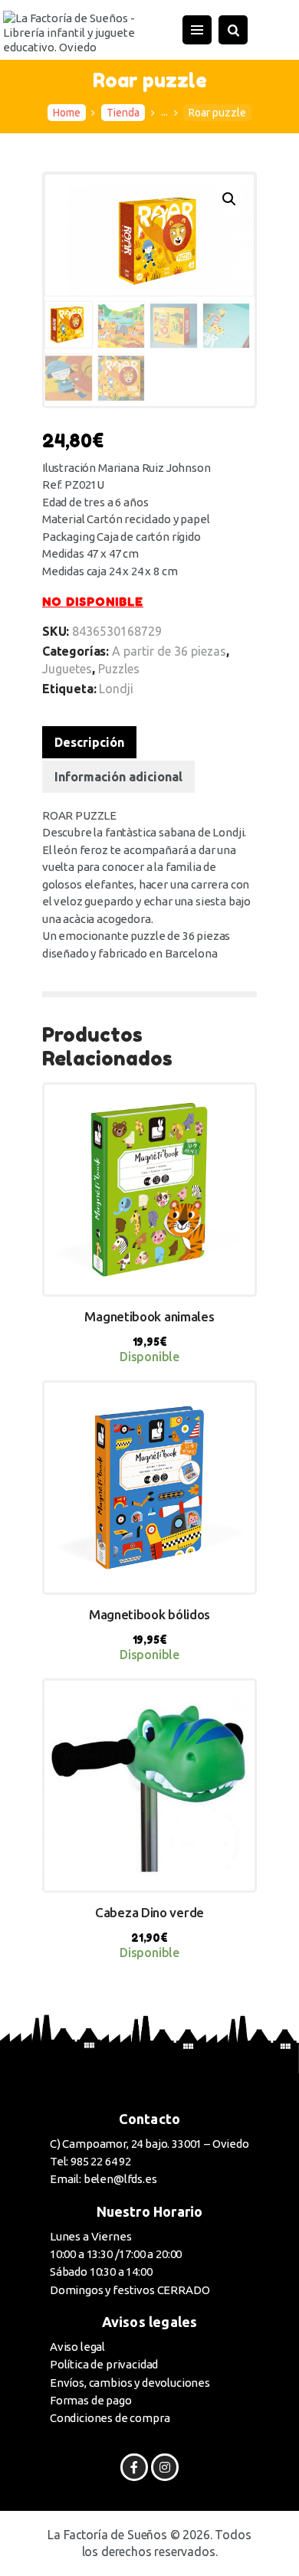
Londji (116, 689)
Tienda (123, 113)
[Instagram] (164, 2467)
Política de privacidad (104, 2364)
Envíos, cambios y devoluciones (130, 2383)
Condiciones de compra (110, 2418)
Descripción (89, 742)
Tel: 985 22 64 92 (90, 2161)
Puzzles (119, 669)
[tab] (89, 742)
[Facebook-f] (134, 2467)
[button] (229, 199)
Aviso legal (77, 2347)
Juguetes (67, 669)
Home (67, 113)
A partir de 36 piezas (169, 651)
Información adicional (118, 777)
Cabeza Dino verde (149, 1912)
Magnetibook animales (149, 1316)
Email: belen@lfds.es (103, 2179)
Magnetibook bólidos (149, 1614)
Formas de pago (91, 2400)
